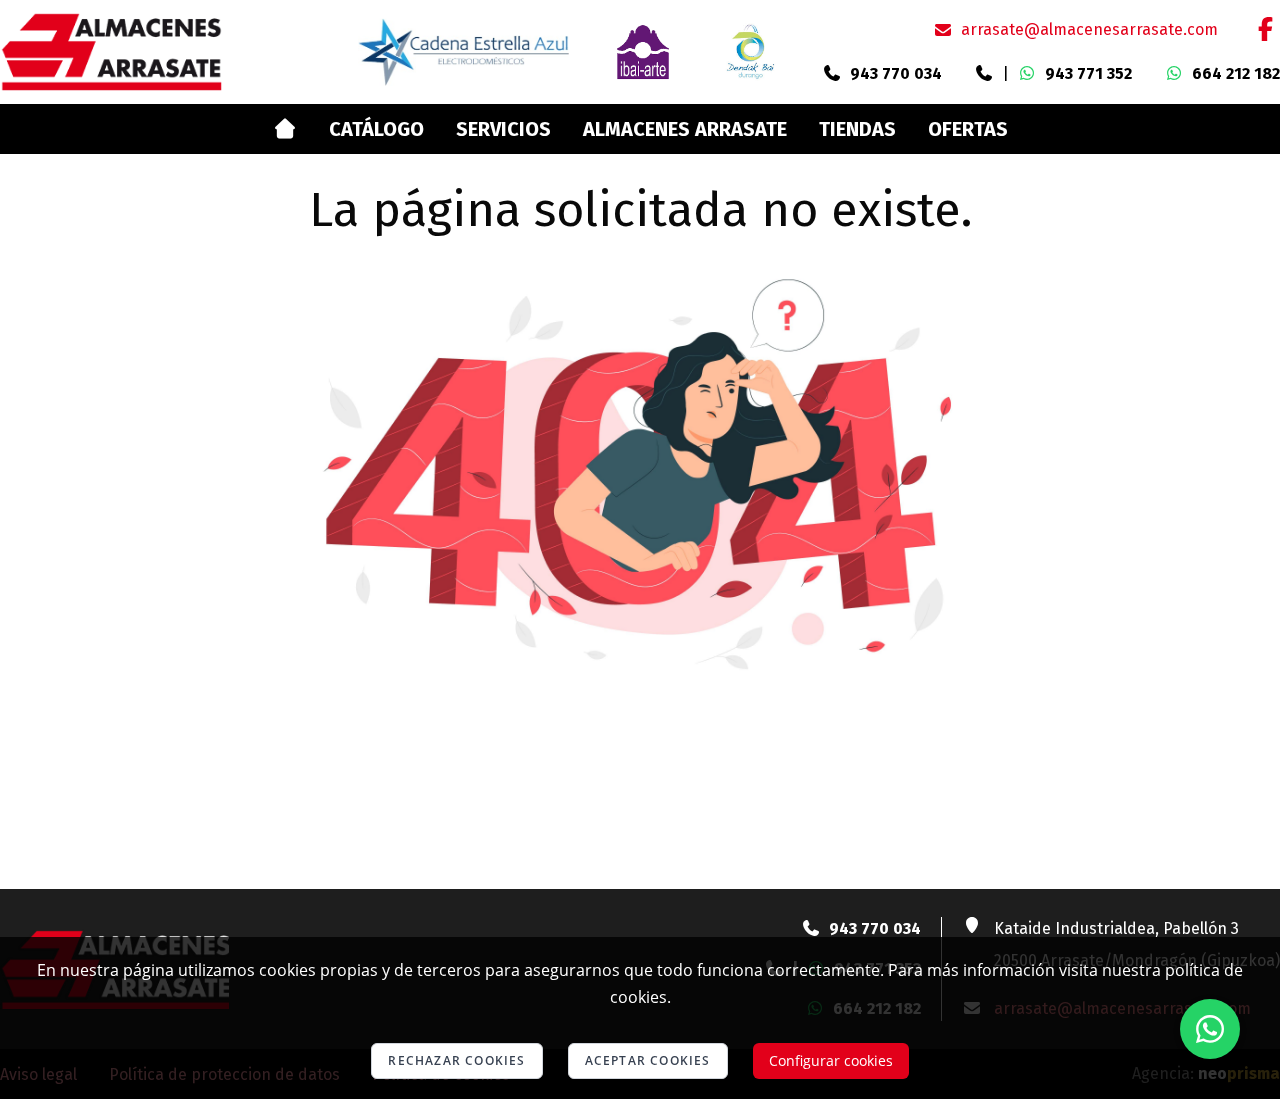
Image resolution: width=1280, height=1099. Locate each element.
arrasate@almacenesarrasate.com (1089, 29)
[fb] (1265, 29)
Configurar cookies (831, 1060)
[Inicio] (284, 129)
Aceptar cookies (648, 1060)
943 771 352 (1088, 73)
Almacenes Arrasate (685, 129)
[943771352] (984, 74)
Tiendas (857, 129)
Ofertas (968, 129)
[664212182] (1174, 74)
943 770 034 (896, 73)
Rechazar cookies (456, 1060)
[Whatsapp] (1210, 1029)
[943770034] (832, 74)
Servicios (503, 129)
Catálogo (376, 129)
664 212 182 (1236, 73)
